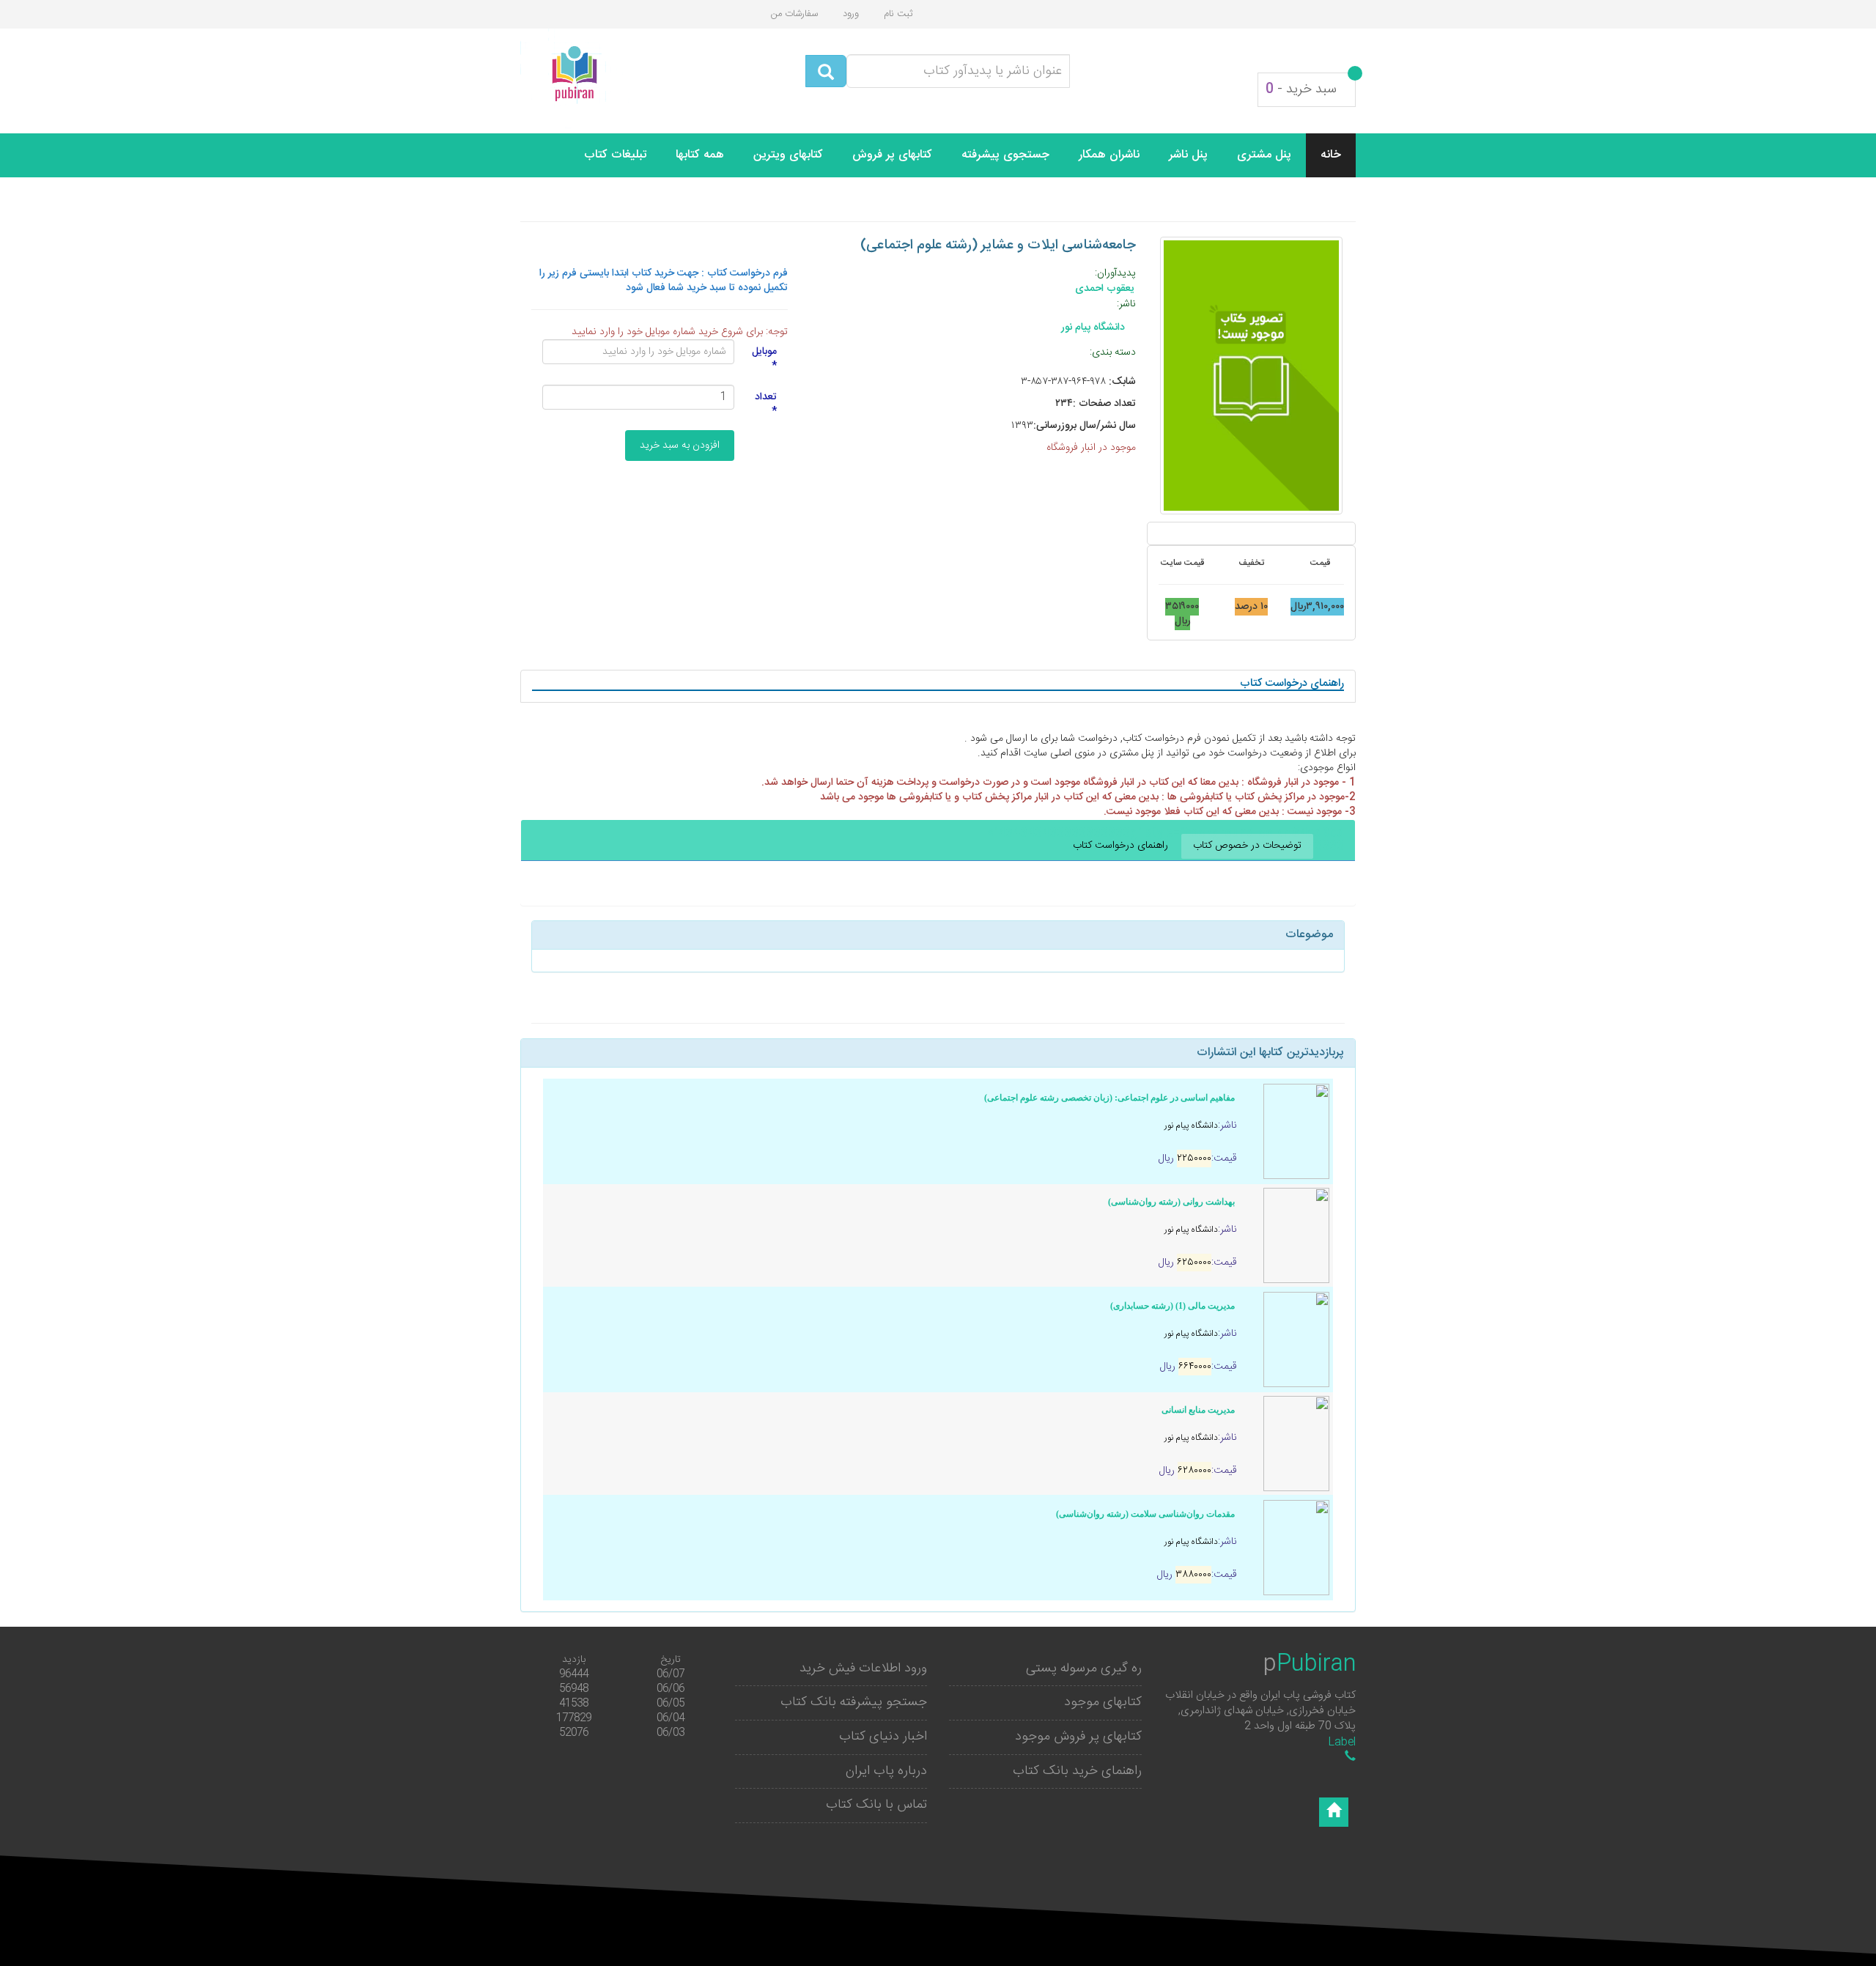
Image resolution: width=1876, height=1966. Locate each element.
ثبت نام (898, 14)
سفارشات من (794, 14)
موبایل (764, 358)
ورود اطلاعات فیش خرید (863, 1668)
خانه (1331, 155)
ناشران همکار (1109, 155)
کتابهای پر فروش (892, 155)
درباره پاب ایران (886, 1771)
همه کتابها (700, 155)
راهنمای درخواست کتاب (1120, 846)
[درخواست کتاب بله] (1350, 1758)
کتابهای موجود (1103, 1702)
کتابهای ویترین (788, 155)
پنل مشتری (1264, 155)
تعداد (766, 404)
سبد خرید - (1301, 89)
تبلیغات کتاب (615, 155)
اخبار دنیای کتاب (883, 1737)
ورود (851, 14)
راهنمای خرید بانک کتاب (1077, 1771)
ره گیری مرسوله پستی (1084, 1668)
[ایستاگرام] (1334, 1812)
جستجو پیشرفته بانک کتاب (854, 1702)
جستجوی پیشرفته (1005, 155)
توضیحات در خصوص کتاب (1247, 846)
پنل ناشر (1188, 155)
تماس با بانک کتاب (876, 1805)
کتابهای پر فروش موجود (1078, 1737)
